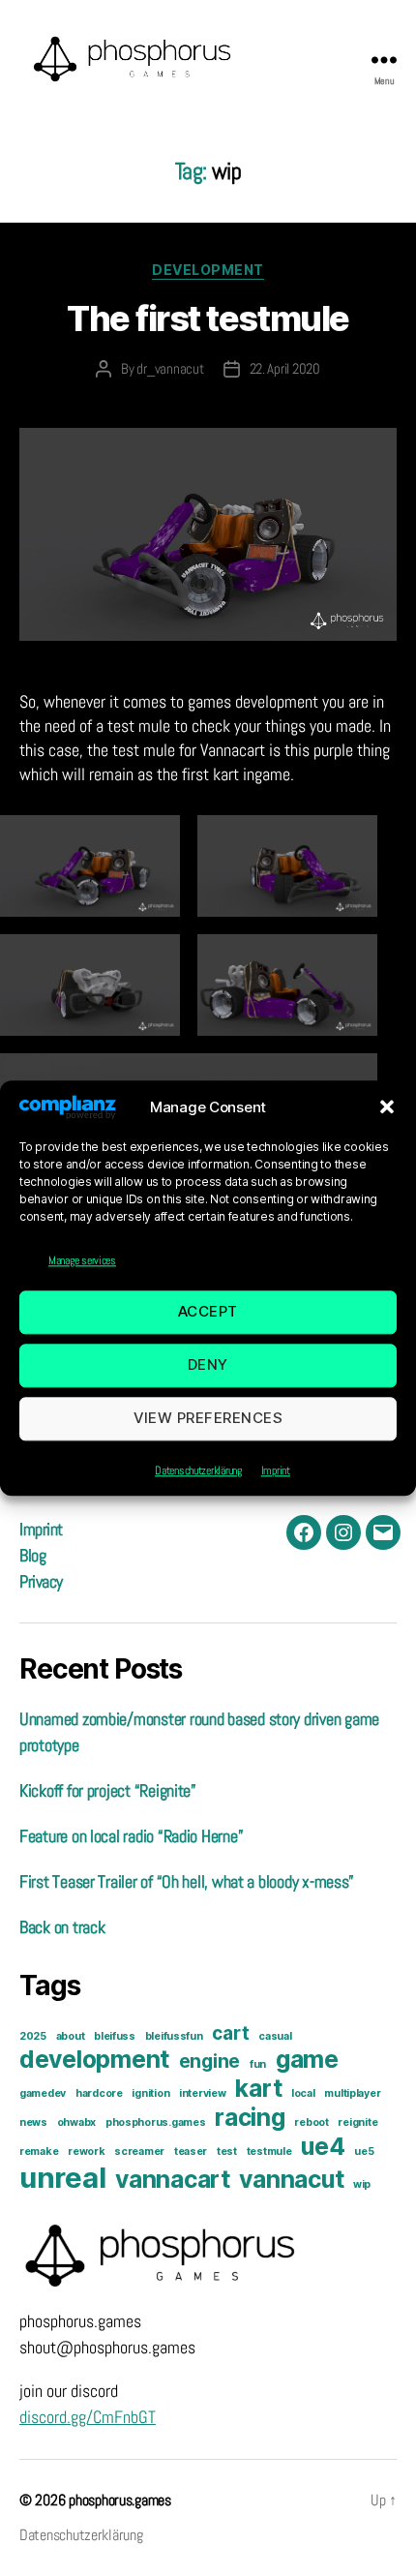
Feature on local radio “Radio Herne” (131, 1836)
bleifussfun (174, 2036)
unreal (62, 2178)
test (227, 2152)
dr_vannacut (170, 368)
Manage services (82, 1260)
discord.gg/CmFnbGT (88, 2417)
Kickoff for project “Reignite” (108, 1790)
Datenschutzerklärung (198, 1470)
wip (362, 2184)
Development (208, 270)
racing (250, 2117)
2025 (33, 2036)
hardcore (99, 2093)
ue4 (323, 2146)
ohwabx (76, 2122)
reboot (311, 2122)
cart (230, 2033)
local (303, 2093)
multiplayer (352, 2093)
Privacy (41, 1581)
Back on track (62, 1927)
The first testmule (208, 318)
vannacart (173, 2179)
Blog (32, 1555)
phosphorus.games (156, 2122)
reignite (357, 2122)
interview (203, 2093)
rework (86, 2152)
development (94, 2059)
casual (275, 2036)
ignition (150, 2093)
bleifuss (115, 2036)
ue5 (364, 2152)
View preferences (208, 1419)
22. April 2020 (285, 368)
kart (258, 2088)
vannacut (291, 2179)
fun (258, 2064)
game (307, 2059)
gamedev (43, 2093)
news (33, 2122)
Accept (208, 1312)
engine (209, 2061)
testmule (269, 2152)
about (71, 2036)
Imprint (276, 1470)
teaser (191, 2152)
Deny (208, 1365)
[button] (387, 1107)
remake (39, 2152)
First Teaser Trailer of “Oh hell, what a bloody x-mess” (187, 1881)
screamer (139, 2152)
